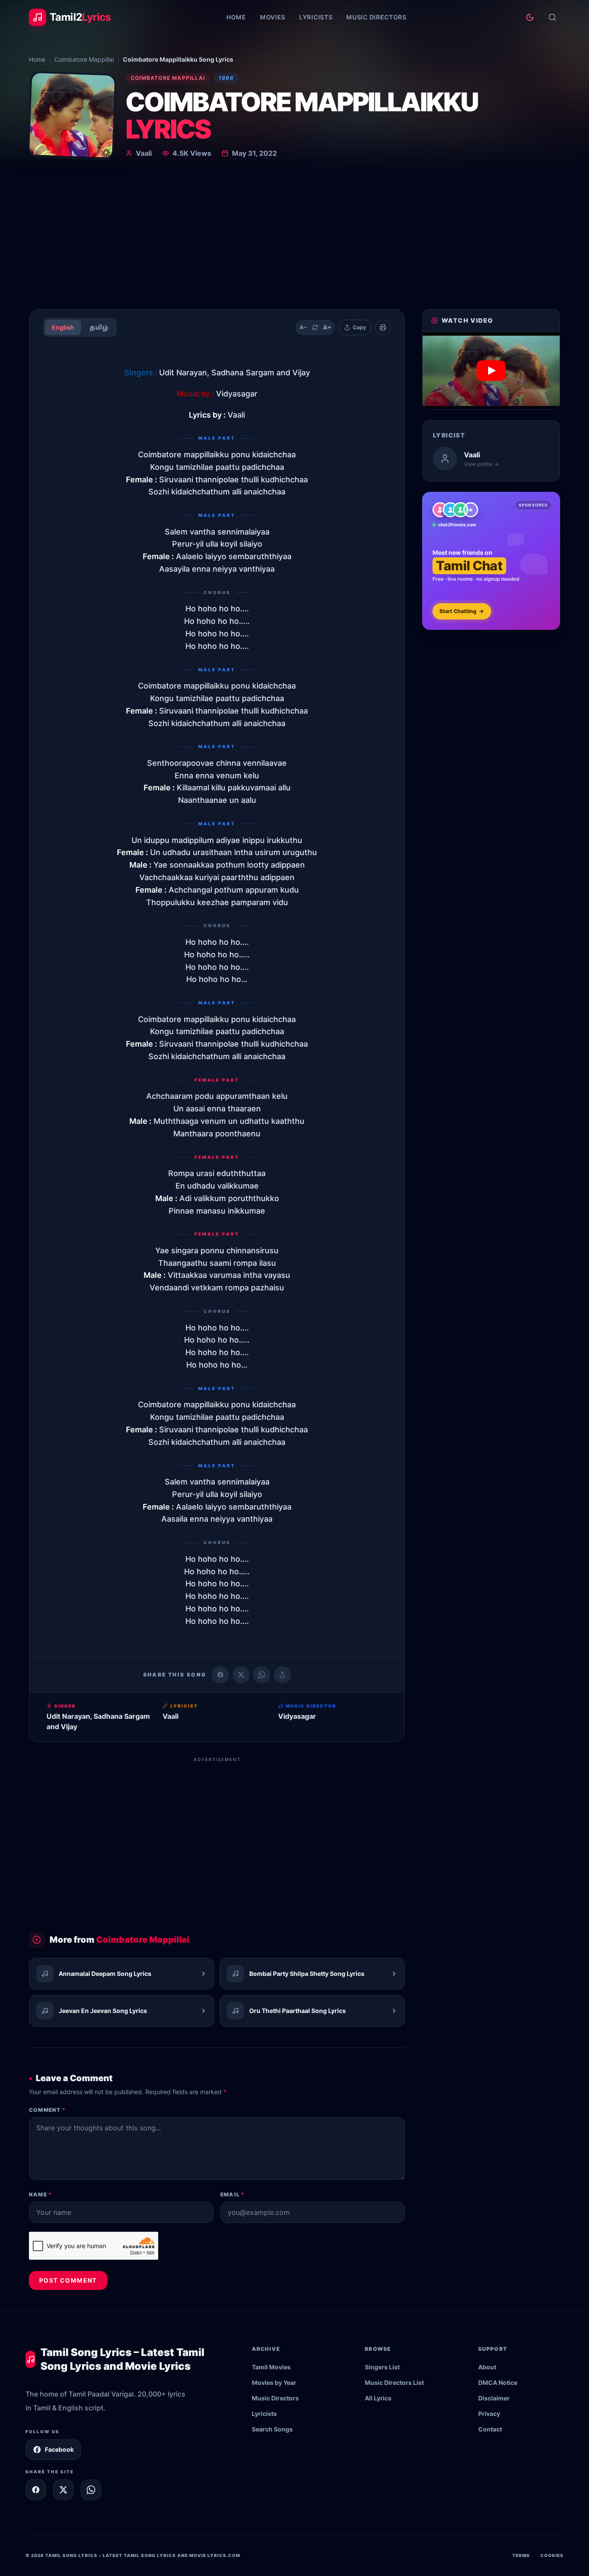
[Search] (552, 17)
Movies (273, 17)
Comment (47, 2110)
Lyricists (316, 17)
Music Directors (376, 17)
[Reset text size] (315, 327)
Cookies (552, 2555)
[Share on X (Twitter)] (241, 1675)
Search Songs (272, 2429)
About (487, 2367)
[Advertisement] (294, 237)
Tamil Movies (271, 2367)
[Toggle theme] (530, 17)
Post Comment (68, 2280)
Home (236, 17)
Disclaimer (494, 2398)
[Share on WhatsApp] (262, 1675)
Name (40, 2194)
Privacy (489, 2414)
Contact (490, 2429)
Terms (521, 2555)
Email (232, 2194)
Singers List (382, 2367)
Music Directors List (394, 2383)
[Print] (383, 327)
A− (303, 327)
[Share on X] (63, 2490)
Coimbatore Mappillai (84, 59)
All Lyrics (378, 2398)
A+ (327, 327)
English (63, 327)
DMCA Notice (498, 2383)
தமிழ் (99, 327)
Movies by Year (274, 2383)
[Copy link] (282, 1675)
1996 (226, 78)
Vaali (144, 153)
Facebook (59, 2449)
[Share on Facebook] (220, 1675)
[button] (491, 371)
